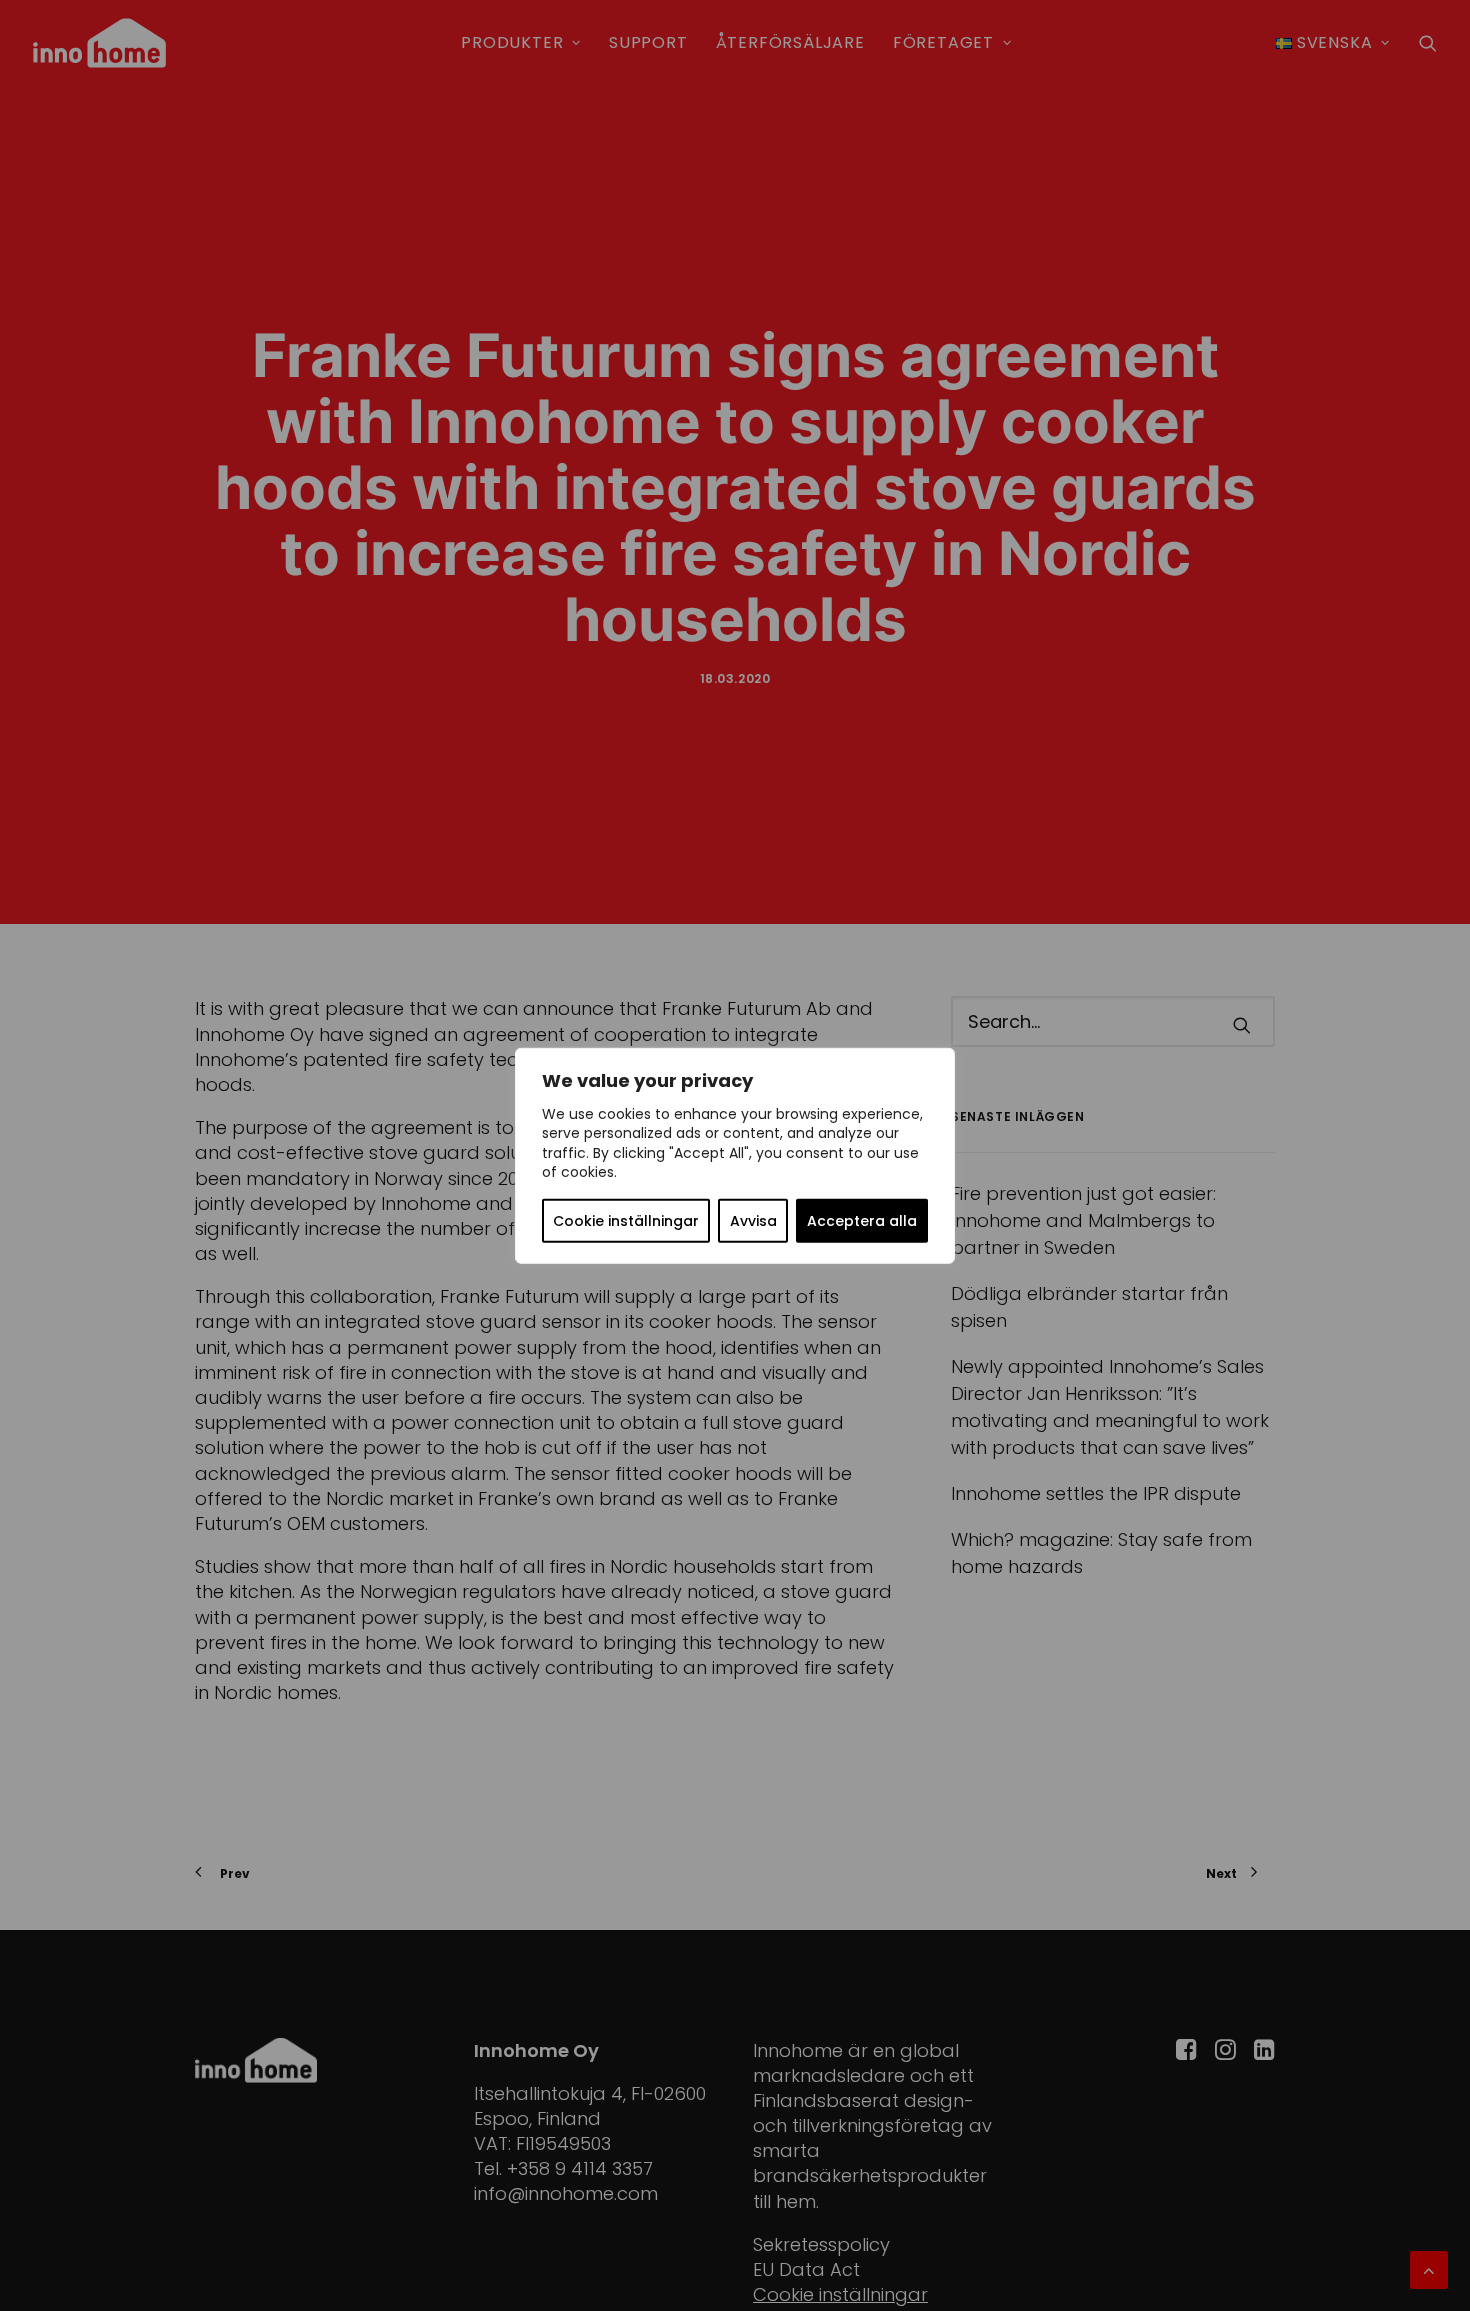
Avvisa (753, 1221)
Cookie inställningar (626, 1221)
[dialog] (735, 1155)
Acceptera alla (862, 1221)
